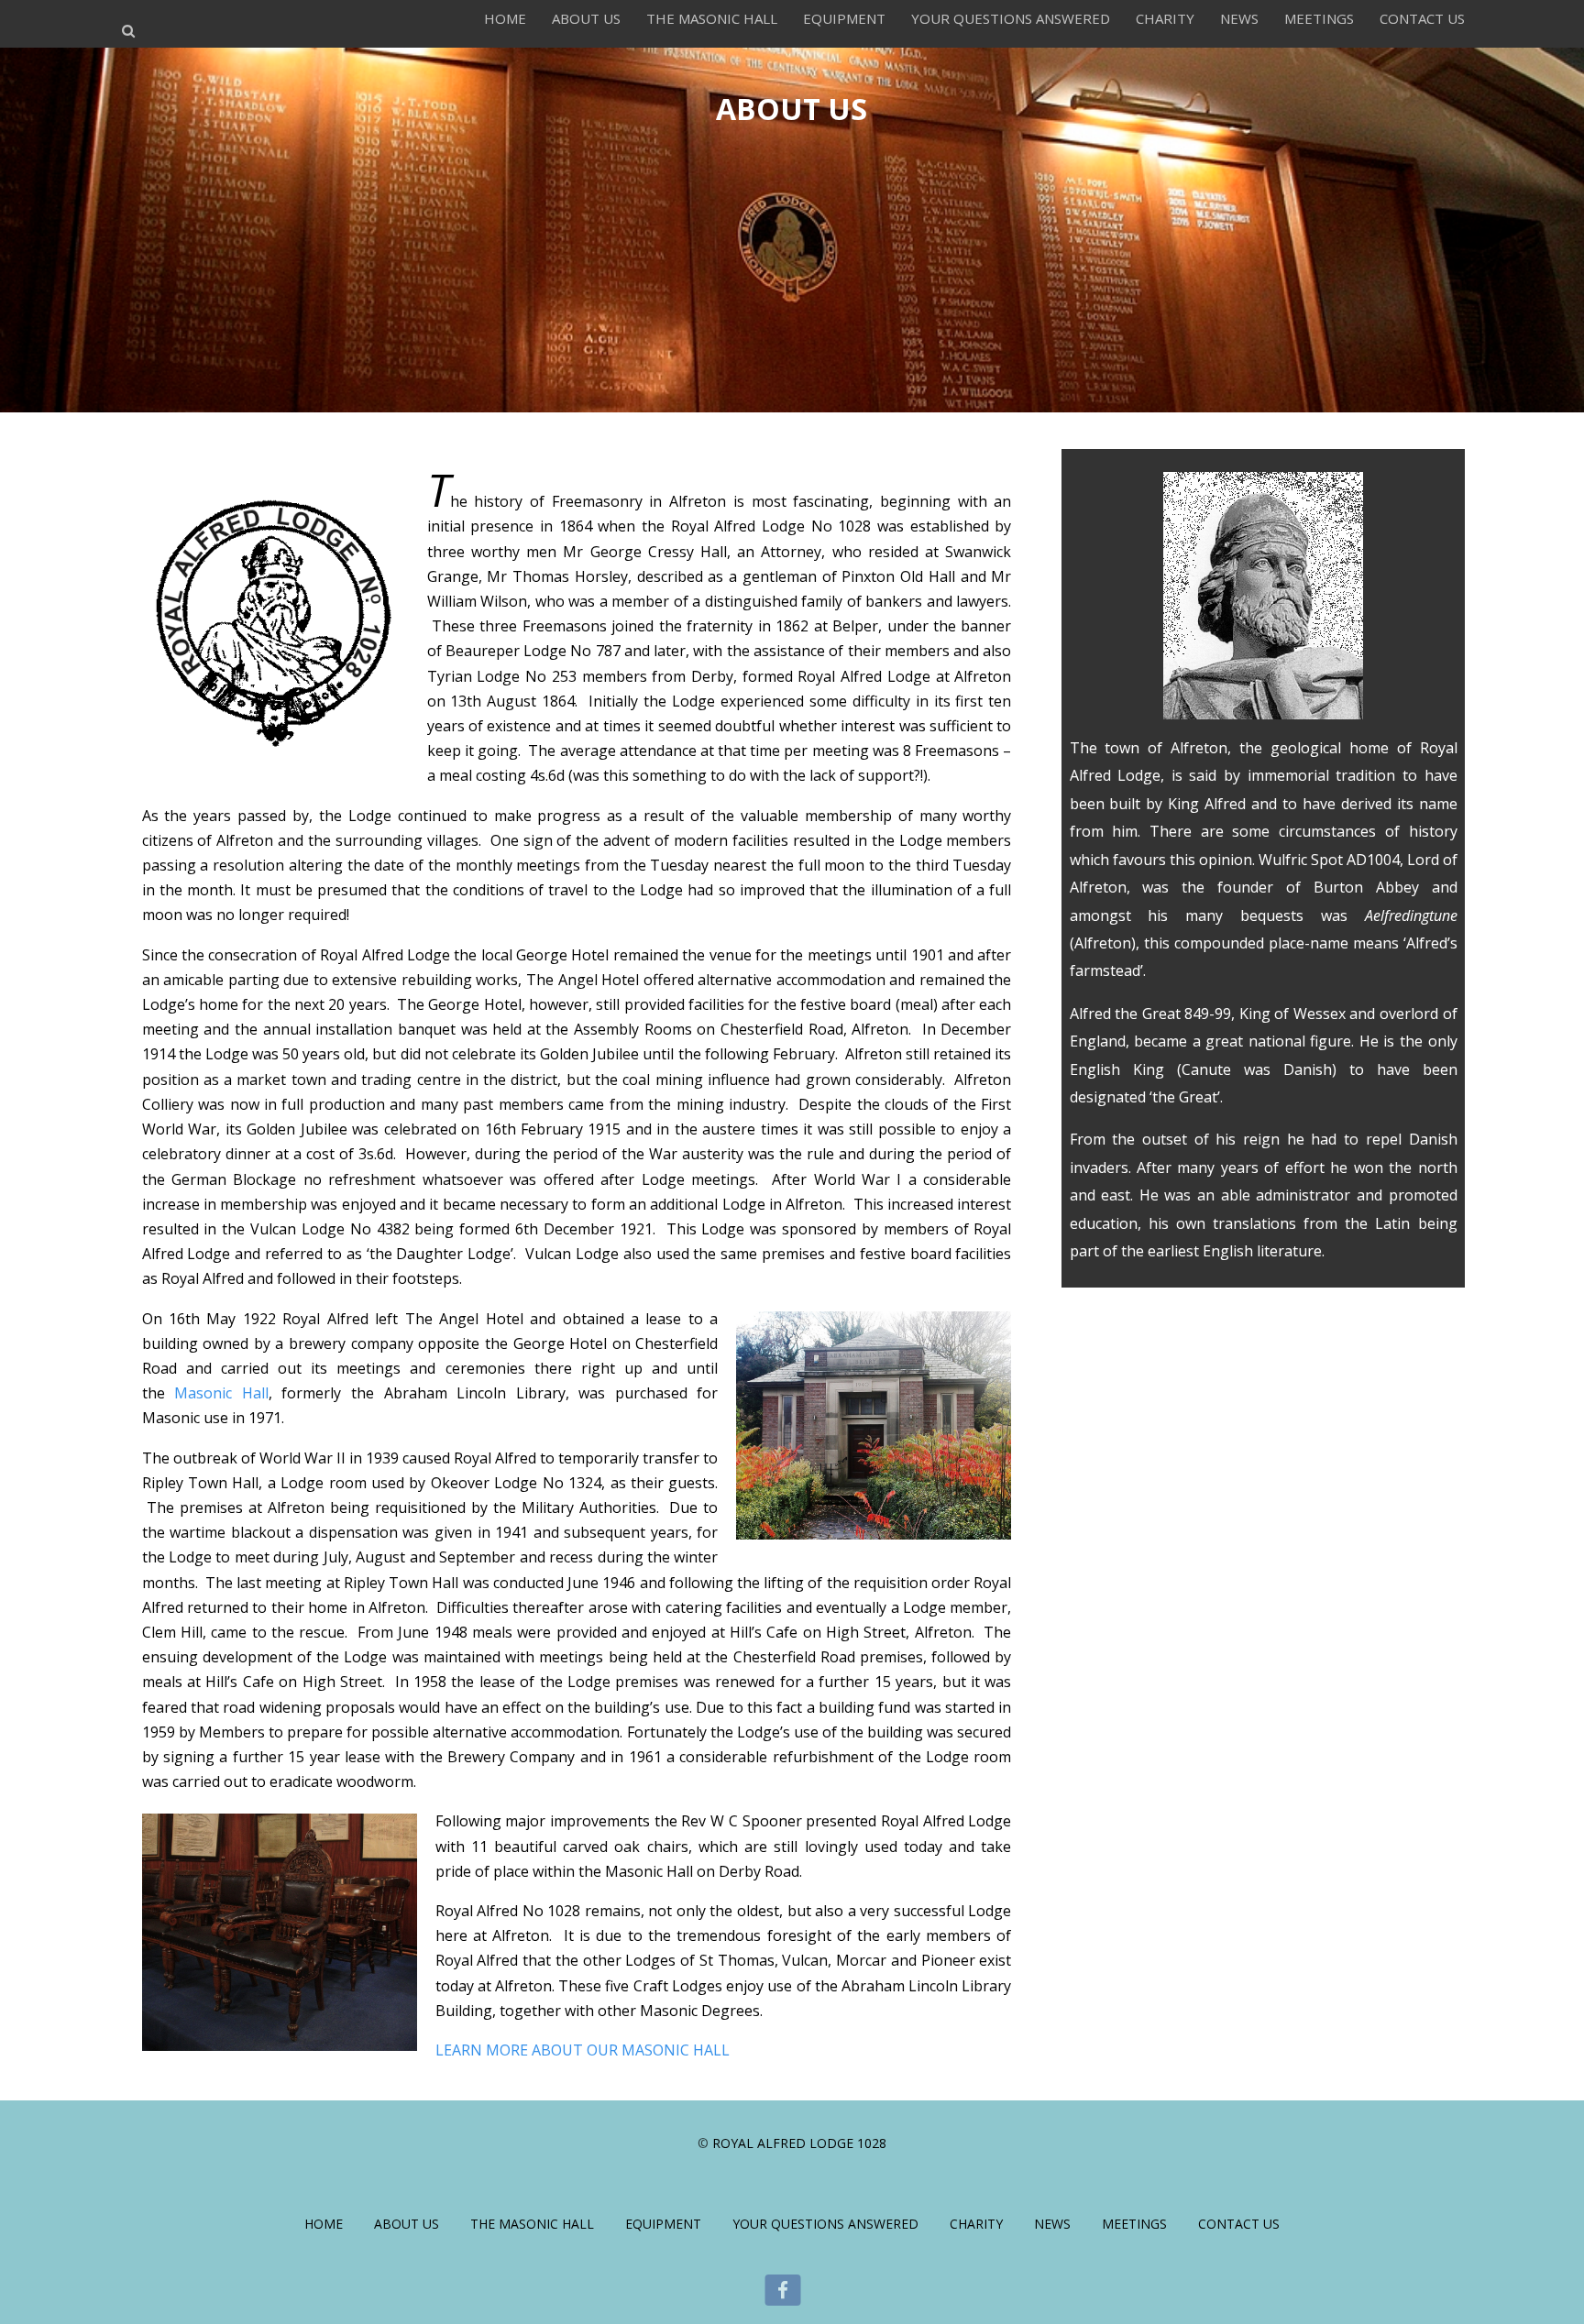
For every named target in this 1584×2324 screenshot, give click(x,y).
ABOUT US (586, 18)
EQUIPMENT (844, 18)
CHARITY (1165, 18)
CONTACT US (1422, 18)
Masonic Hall (221, 1393)
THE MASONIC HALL (712, 18)
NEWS (1239, 18)
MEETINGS (1319, 18)
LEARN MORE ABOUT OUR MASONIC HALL (583, 2050)
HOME (505, 18)
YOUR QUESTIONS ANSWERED (1011, 18)
